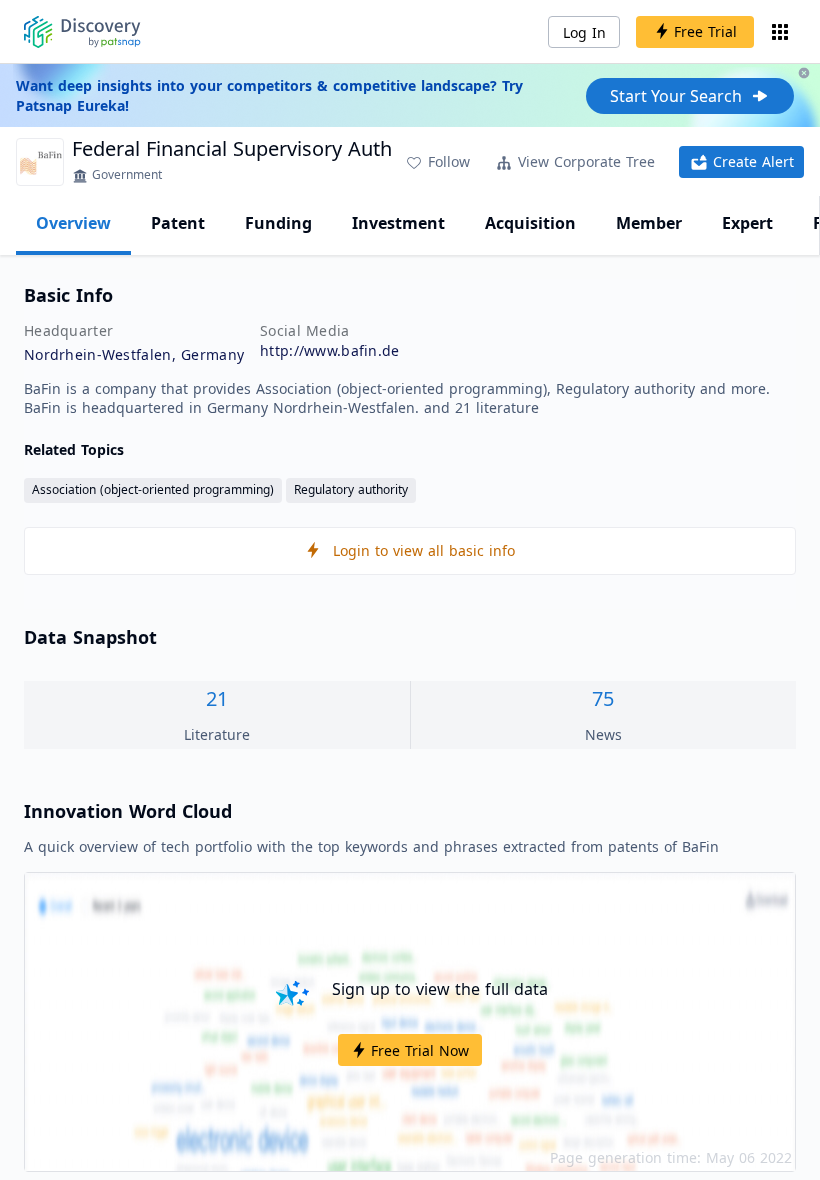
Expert (747, 223)
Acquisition (530, 223)
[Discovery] (82, 32)
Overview (73, 223)
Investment (398, 223)
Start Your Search (676, 96)
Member (649, 223)
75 (603, 698)
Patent (178, 223)
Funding (278, 223)
